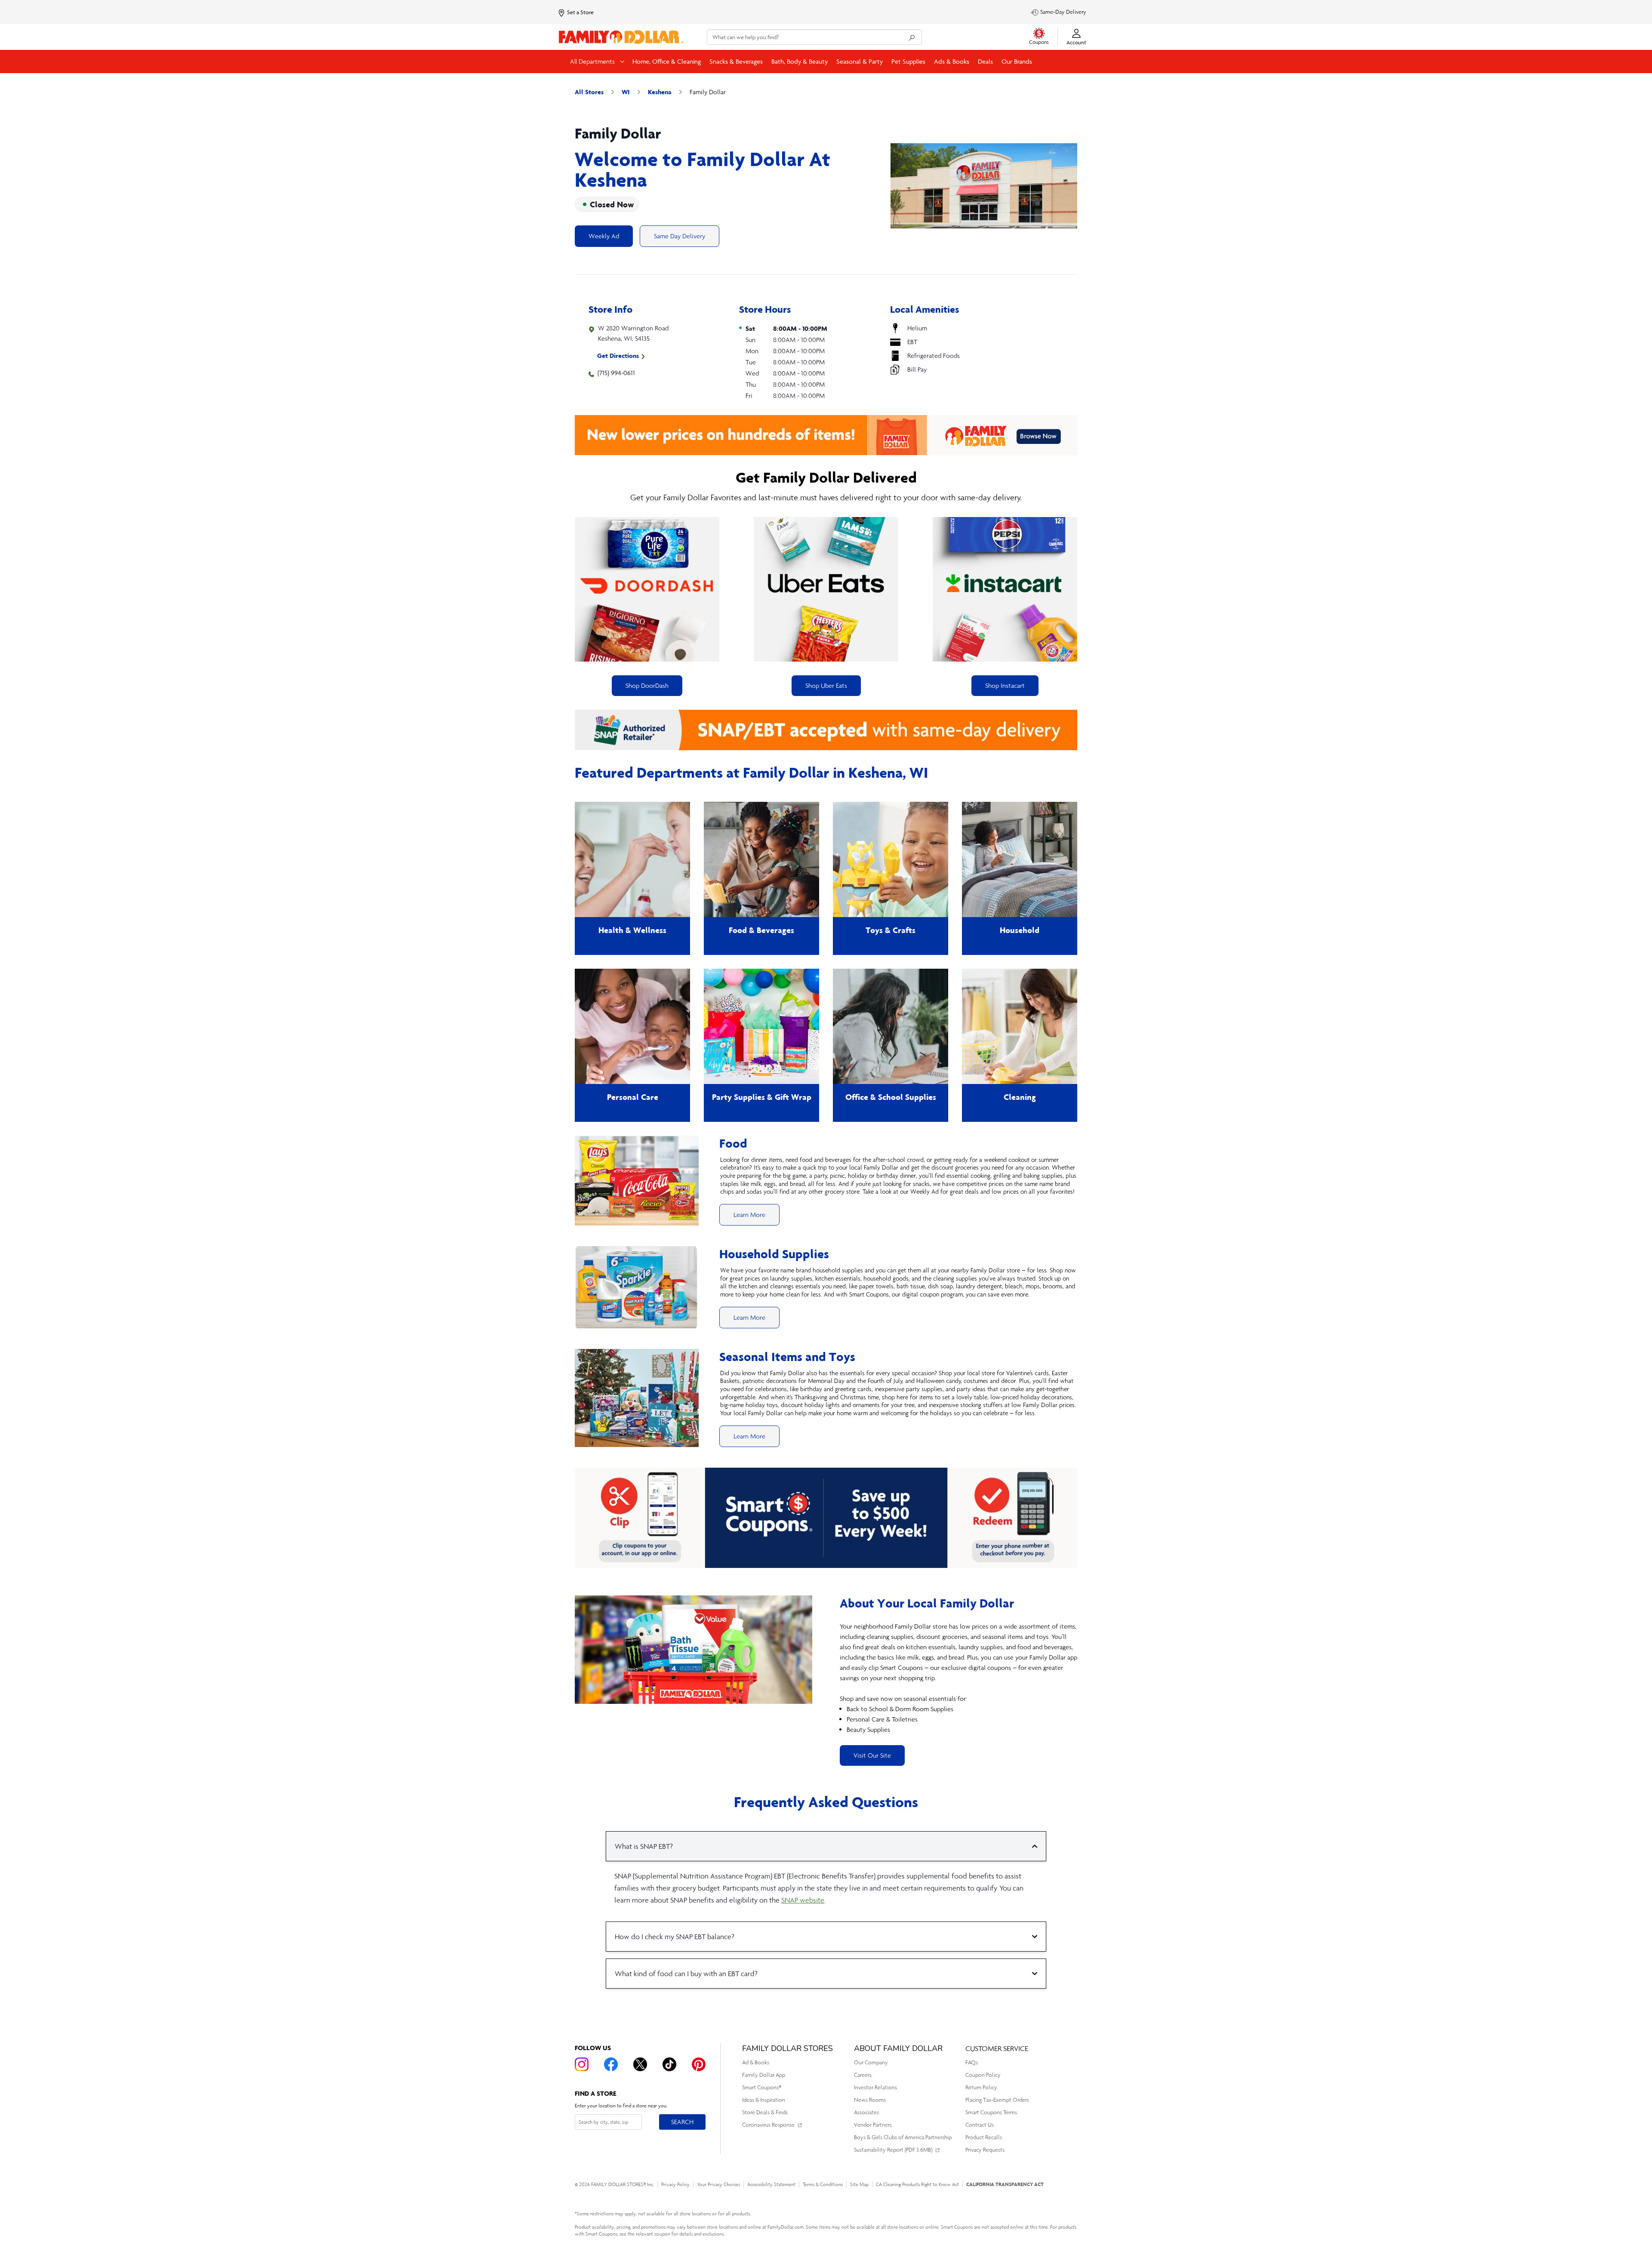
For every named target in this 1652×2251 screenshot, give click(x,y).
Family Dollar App (764, 2075)
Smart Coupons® (762, 2087)
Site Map (859, 2184)
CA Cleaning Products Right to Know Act (917, 2184)
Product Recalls (984, 2137)
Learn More (749, 1215)
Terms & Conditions (823, 2184)
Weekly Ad (604, 236)
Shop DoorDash (647, 685)
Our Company (871, 2062)
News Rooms (870, 2100)
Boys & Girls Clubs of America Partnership (903, 2137)
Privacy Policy (675, 2184)
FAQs (972, 2062)
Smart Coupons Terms (991, 2112)
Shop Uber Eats (826, 685)
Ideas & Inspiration (764, 2100)
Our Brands (1017, 61)
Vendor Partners (873, 2125)
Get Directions (618, 356)
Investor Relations (875, 2087)
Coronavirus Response (768, 2125)
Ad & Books (756, 2062)
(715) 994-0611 (616, 373)
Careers (863, 2075)
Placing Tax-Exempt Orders (997, 2100)
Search (682, 2122)
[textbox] (959, 1678)
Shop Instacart (1005, 685)
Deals (985, 61)
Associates (866, 2112)
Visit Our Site (872, 1755)
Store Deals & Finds (765, 2112)
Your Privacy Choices (718, 2184)
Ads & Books (952, 61)
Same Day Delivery (680, 236)
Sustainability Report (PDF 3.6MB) (893, 2150)
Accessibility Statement (771, 2184)
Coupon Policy (983, 2075)
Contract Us (980, 2125)
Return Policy (981, 2087)
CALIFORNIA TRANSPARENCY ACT (1005, 2184)
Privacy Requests (985, 2150)
